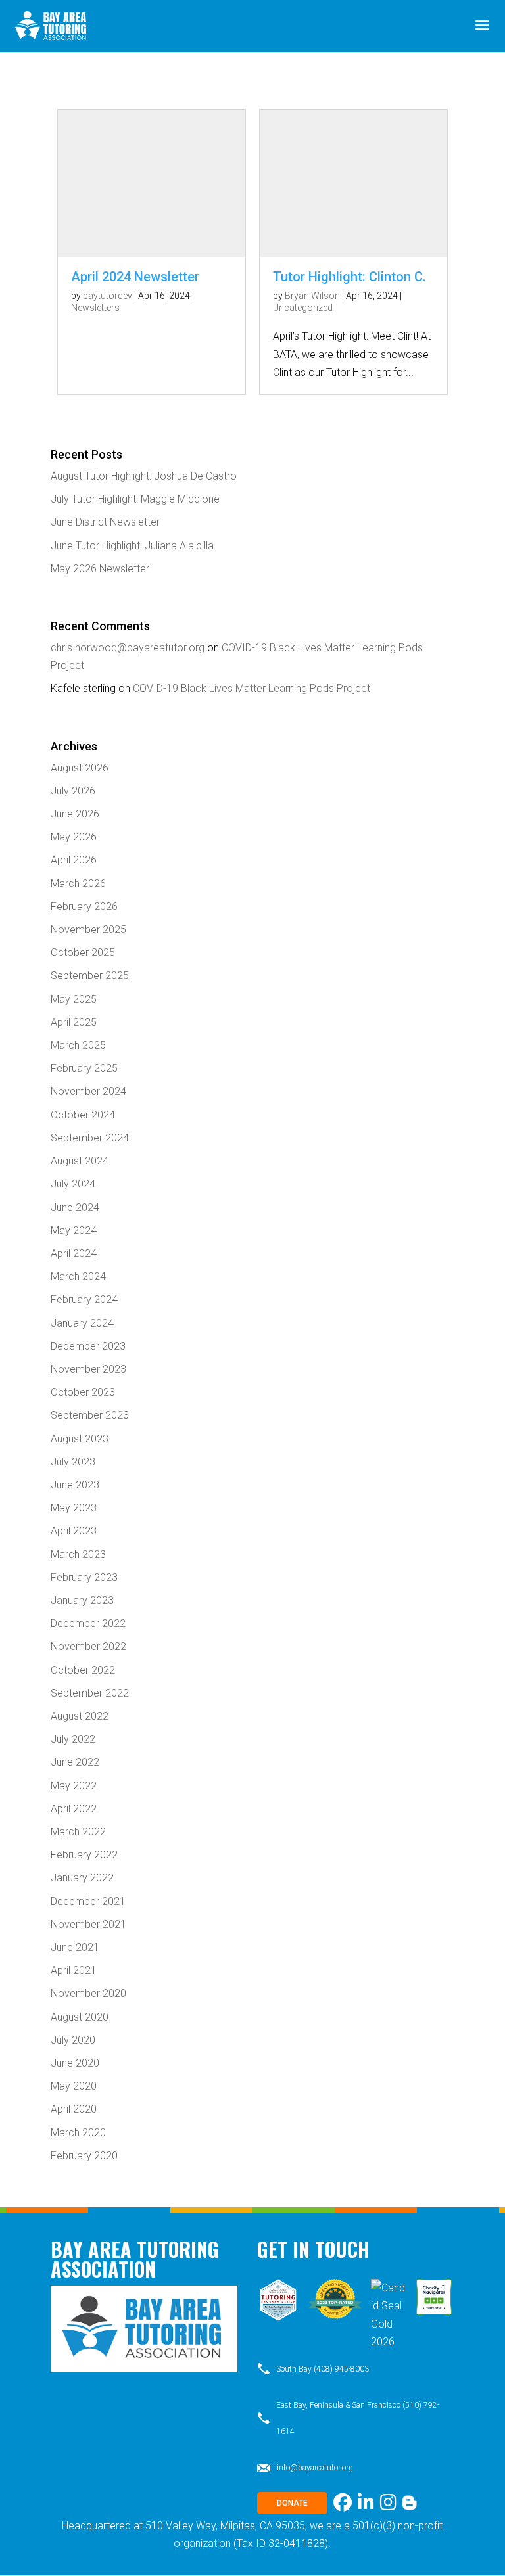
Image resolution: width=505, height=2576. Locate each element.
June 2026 (75, 814)
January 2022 (82, 1878)
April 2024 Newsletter (135, 277)
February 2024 (84, 1299)
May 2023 (74, 1508)
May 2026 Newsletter (100, 569)
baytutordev (108, 296)
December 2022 (88, 1623)
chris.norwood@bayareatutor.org (128, 648)
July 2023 (73, 1462)
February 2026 (84, 907)
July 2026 (73, 791)
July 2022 (73, 1739)
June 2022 (75, 1762)
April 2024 (74, 1253)
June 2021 (75, 1947)
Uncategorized (303, 308)
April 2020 (74, 2109)
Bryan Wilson (312, 296)
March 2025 (78, 1045)
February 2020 (84, 2156)
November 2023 (88, 1369)
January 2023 (82, 1600)
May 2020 (74, 2086)
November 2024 (88, 1091)
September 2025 (90, 976)
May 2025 (74, 999)
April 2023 (74, 1531)
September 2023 (90, 1415)
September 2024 (90, 1138)
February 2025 (84, 1068)
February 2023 (84, 1577)
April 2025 (74, 1022)
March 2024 (78, 1276)
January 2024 (82, 1323)
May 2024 (74, 1230)
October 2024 (83, 1115)
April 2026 (74, 860)
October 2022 (83, 1670)
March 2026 (78, 884)
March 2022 (78, 1832)
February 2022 (84, 1855)
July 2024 (73, 1184)
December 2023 (88, 1346)
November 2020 (88, 1993)
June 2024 (75, 1207)
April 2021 (74, 1970)
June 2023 (75, 1485)
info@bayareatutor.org (315, 2468)
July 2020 (73, 2040)
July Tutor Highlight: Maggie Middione (135, 499)
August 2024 (80, 1161)
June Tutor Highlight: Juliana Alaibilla (132, 546)
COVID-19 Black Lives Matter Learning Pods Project (252, 688)
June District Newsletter (105, 522)
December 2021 (88, 1901)
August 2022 (80, 1716)
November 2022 (88, 1646)
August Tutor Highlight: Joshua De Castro (144, 476)
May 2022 (74, 1786)
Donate (292, 2503)
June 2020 (75, 2063)
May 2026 (74, 837)
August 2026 (80, 768)
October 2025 (83, 953)
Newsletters (95, 308)
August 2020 (80, 2017)
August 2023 (80, 1439)
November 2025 (88, 930)
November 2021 (88, 1924)
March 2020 (78, 2133)
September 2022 (90, 1693)
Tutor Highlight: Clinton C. (349, 277)
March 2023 (78, 1554)
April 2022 (74, 1809)
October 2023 (83, 1392)
